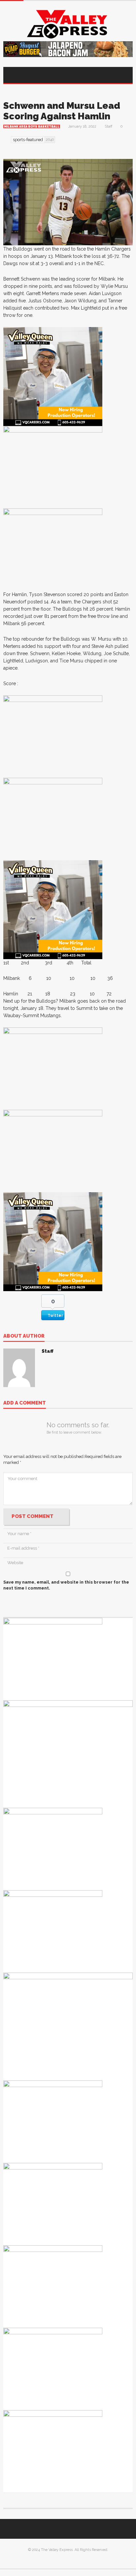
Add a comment (25, 1403)
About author (24, 1336)
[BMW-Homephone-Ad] (53, 736)
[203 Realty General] (53, 1931)
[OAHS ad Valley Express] (68, 1754)
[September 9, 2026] (53, 1659)
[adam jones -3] (53, 549)
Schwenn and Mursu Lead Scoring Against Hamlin (62, 111)
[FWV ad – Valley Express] (53, 2204)
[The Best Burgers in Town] (53, 2286)
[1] (53, 376)
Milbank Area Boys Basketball (32, 127)
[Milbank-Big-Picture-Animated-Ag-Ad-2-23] (53, 467)
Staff (108, 126)
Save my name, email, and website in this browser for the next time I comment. (66, 1585)
